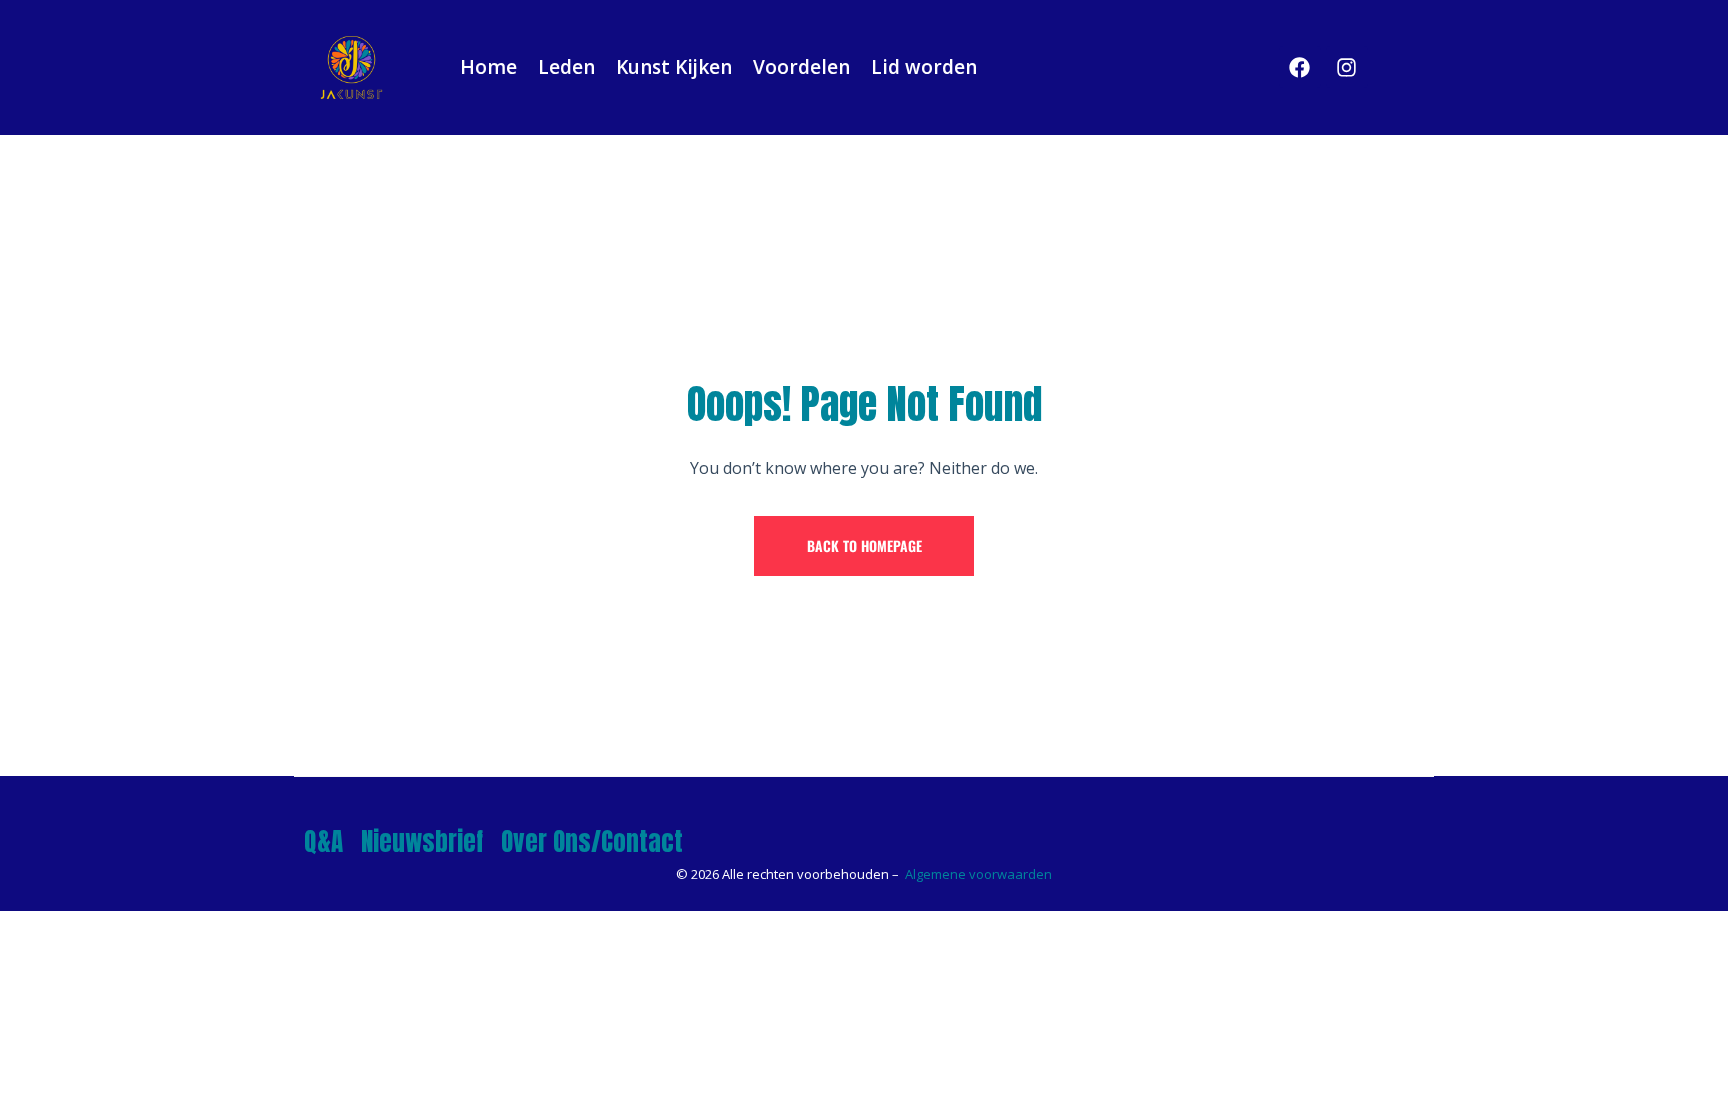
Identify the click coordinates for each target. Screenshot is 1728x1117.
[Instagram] (1347, 67)
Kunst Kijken (674, 67)
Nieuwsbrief (422, 841)
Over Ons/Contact (592, 841)
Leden (566, 67)
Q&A (323, 841)
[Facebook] (1300, 67)
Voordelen (801, 67)
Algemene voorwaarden (978, 874)
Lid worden (924, 67)
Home (488, 67)
